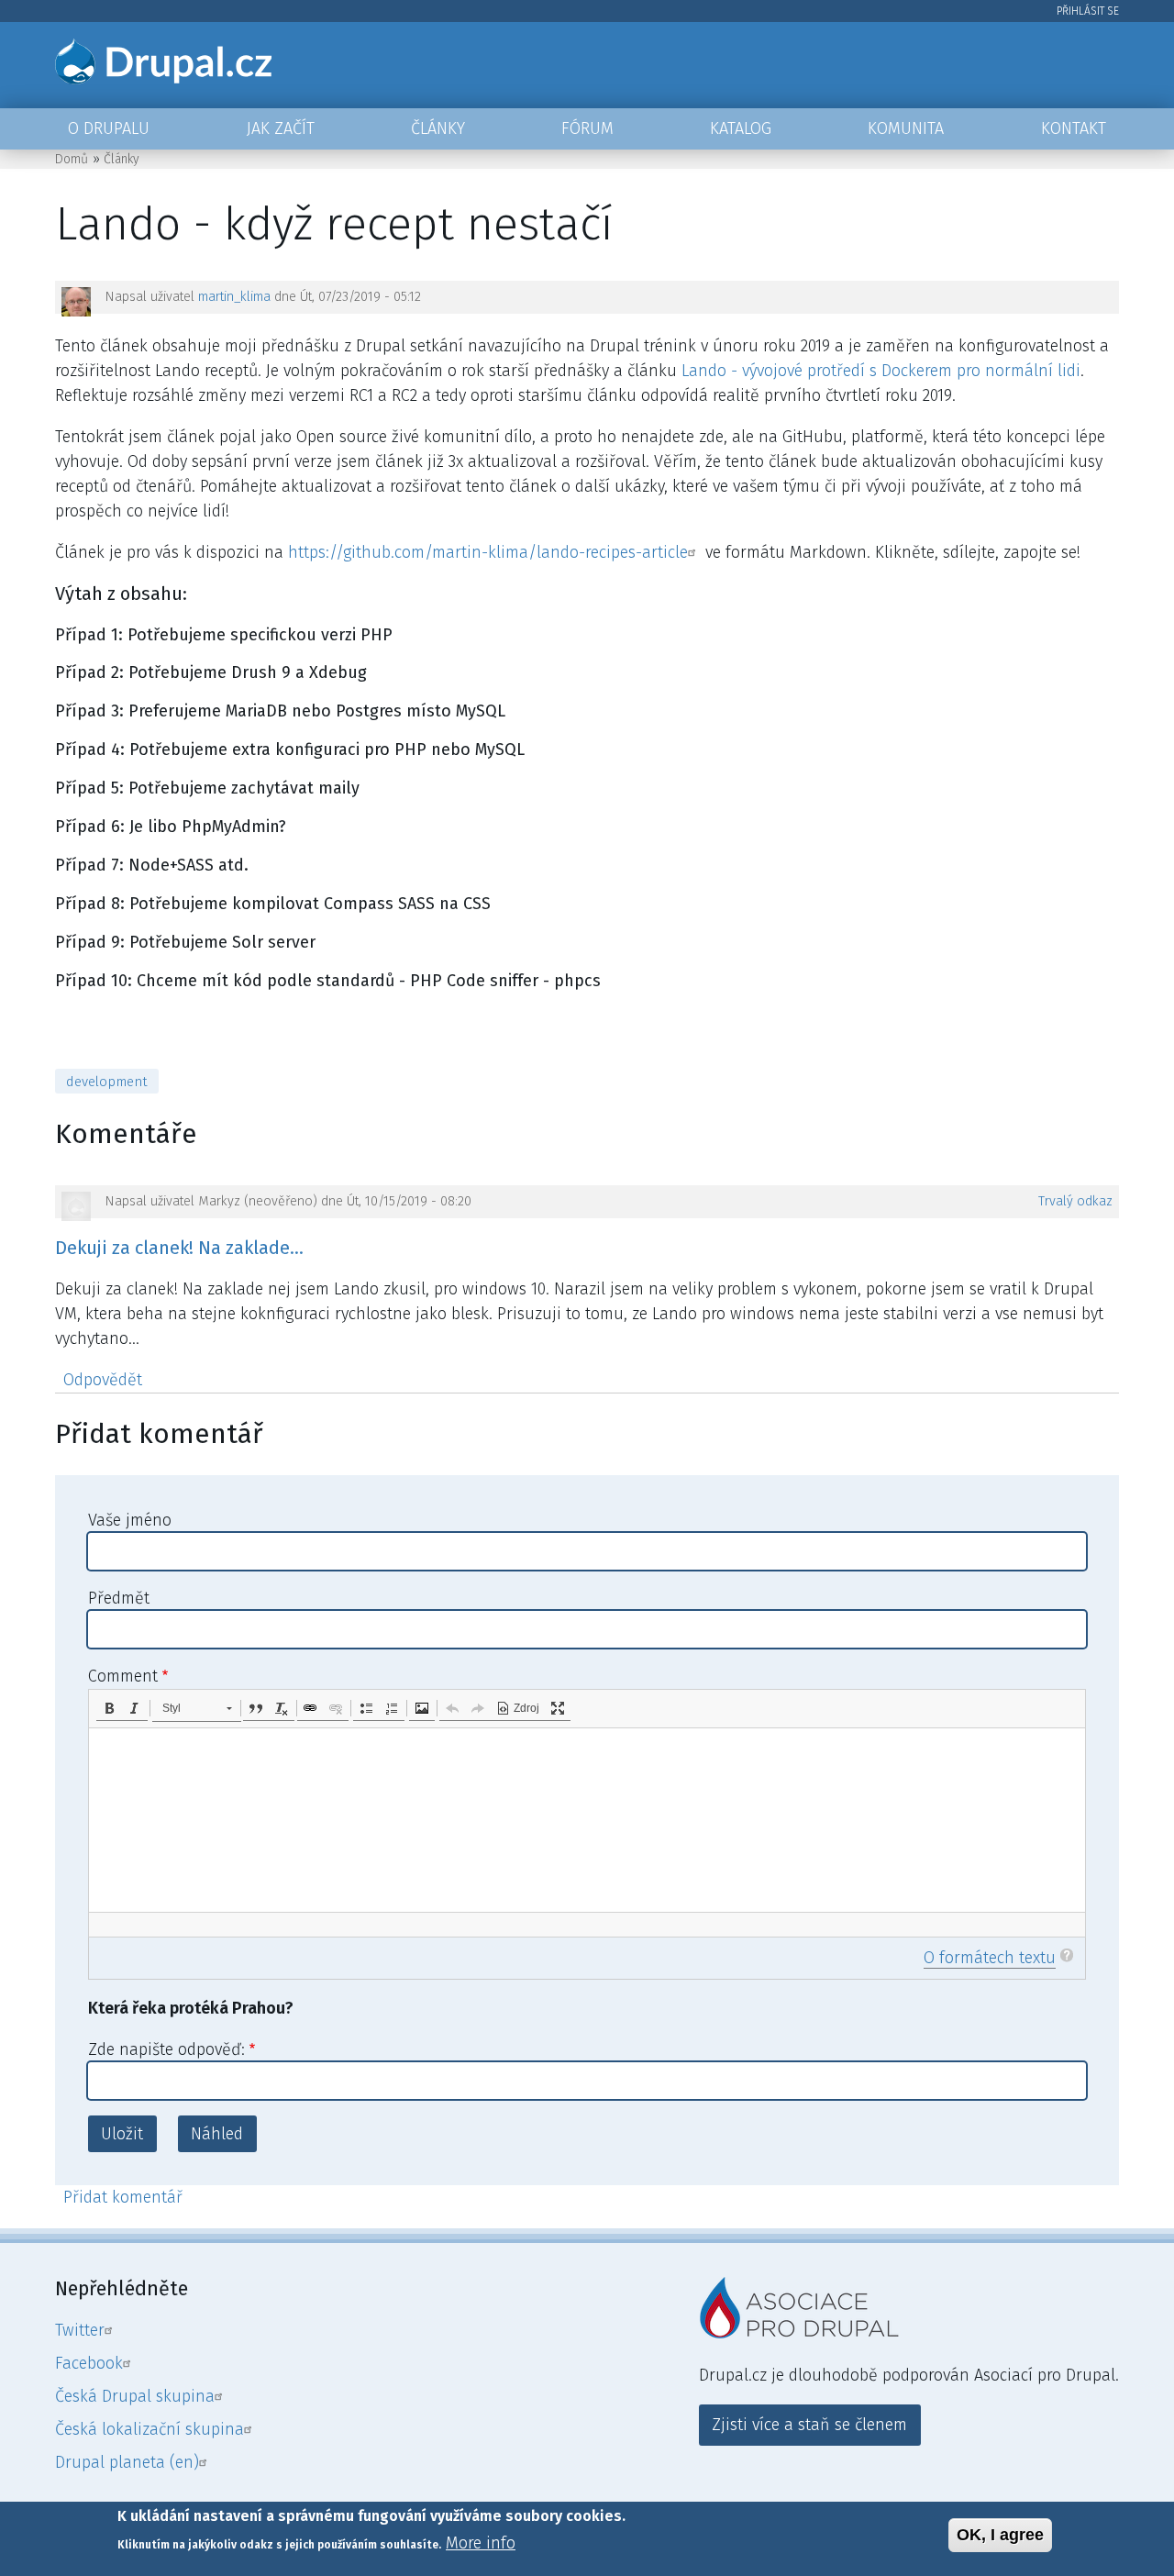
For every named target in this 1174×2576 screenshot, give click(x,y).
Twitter (80, 2330)
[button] (109, 1708)
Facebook (89, 2363)
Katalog (741, 128)
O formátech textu (990, 1958)
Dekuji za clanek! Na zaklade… (179, 1248)
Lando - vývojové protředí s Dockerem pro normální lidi (881, 371)
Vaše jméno (130, 1520)
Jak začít (281, 128)
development (107, 1082)
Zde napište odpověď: (166, 2049)
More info (481, 2543)
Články (438, 128)
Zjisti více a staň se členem (809, 2425)
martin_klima (234, 297)
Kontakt (1074, 128)
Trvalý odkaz (1075, 1201)
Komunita (906, 128)
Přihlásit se (1088, 11)
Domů (72, 159)
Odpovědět (103, 1380)
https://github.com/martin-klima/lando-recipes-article (488, 552)
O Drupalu (109, 128)
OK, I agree (1000, 2535)
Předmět (119, 1598)
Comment (123, 1676)
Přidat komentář (123, 2197)
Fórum (587, 128)
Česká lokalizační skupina (150, 2429)
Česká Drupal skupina (135, 2396)
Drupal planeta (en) (127, 2462)
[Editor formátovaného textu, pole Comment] (587, 1820)
